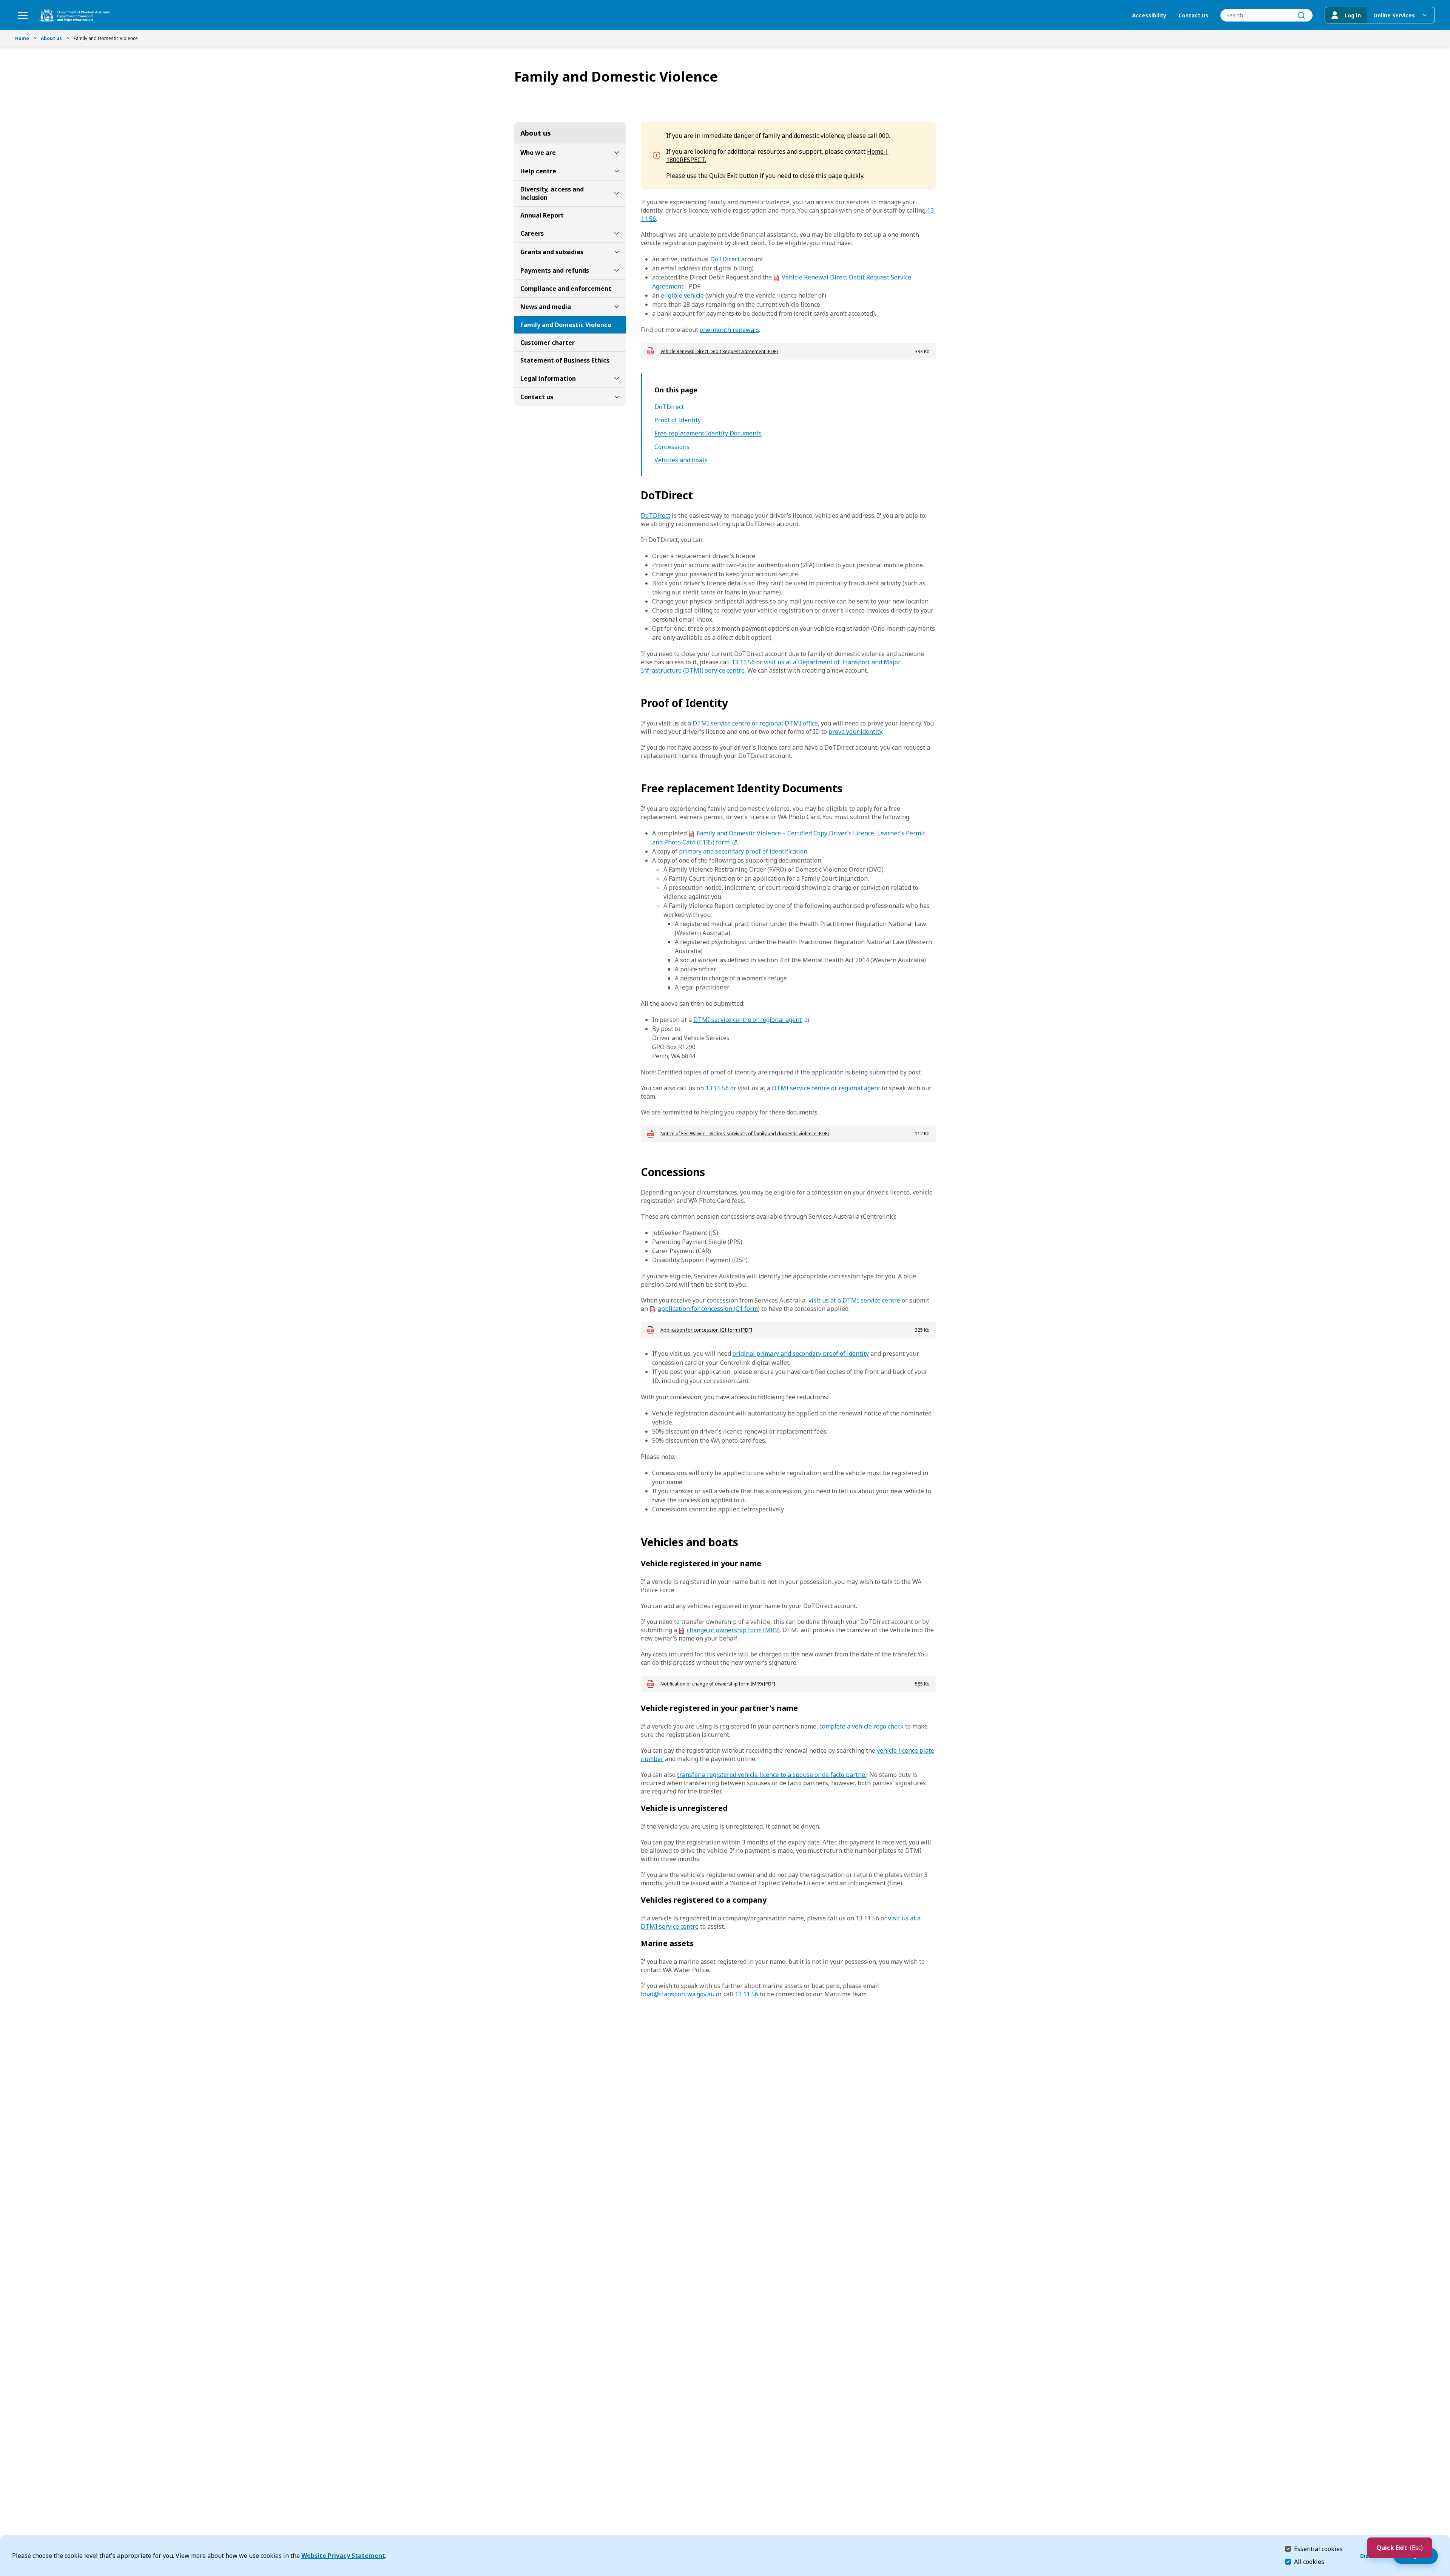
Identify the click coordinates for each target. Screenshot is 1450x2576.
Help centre (538, 171)
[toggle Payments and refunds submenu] (617, 270)
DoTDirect (725, 259)
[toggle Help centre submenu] (617, 171)
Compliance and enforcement (566, 289)
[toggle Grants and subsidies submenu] (617, 252)
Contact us (1193, 15)
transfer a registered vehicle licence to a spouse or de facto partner (772, 1775)
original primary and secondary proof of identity (801, 1354)
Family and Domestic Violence (566, 325)
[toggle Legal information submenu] (617, 378)
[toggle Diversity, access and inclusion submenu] (617, 193)
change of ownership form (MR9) (733, 1630)
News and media (546, 307)
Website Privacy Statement (343, 2556)
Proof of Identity (678, 420)
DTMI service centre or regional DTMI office (755, 723)
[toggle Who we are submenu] (617, 153)
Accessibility (1149, 15)
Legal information (548, 378)
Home (22, 38)
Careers (532, 233)
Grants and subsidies (552, 252)
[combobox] (1266, 15)
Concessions (672, 447)
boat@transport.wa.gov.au (678, 1994)
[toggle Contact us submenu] (617, 397)
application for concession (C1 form (708, 1309)
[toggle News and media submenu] (617, 307)
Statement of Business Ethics (565, 360)
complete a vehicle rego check (862, 1726)
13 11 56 (743, 662)
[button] (1400, 2548)
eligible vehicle (682, 295)
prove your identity (855, 732)
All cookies (1309, 2562)
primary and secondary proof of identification (743, 851)
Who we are (538, 153)
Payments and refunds (555, 270)
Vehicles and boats (681, 460)
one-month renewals (729, 330)
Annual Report (542, 215)
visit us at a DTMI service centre (854, 1300)
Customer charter (548, 343)
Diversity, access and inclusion (552, 193)
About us (51, 38)
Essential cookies (1318, 2549)
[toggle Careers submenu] (617, 233)
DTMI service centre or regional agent (747, 1020)
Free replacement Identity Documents (708, 433)
